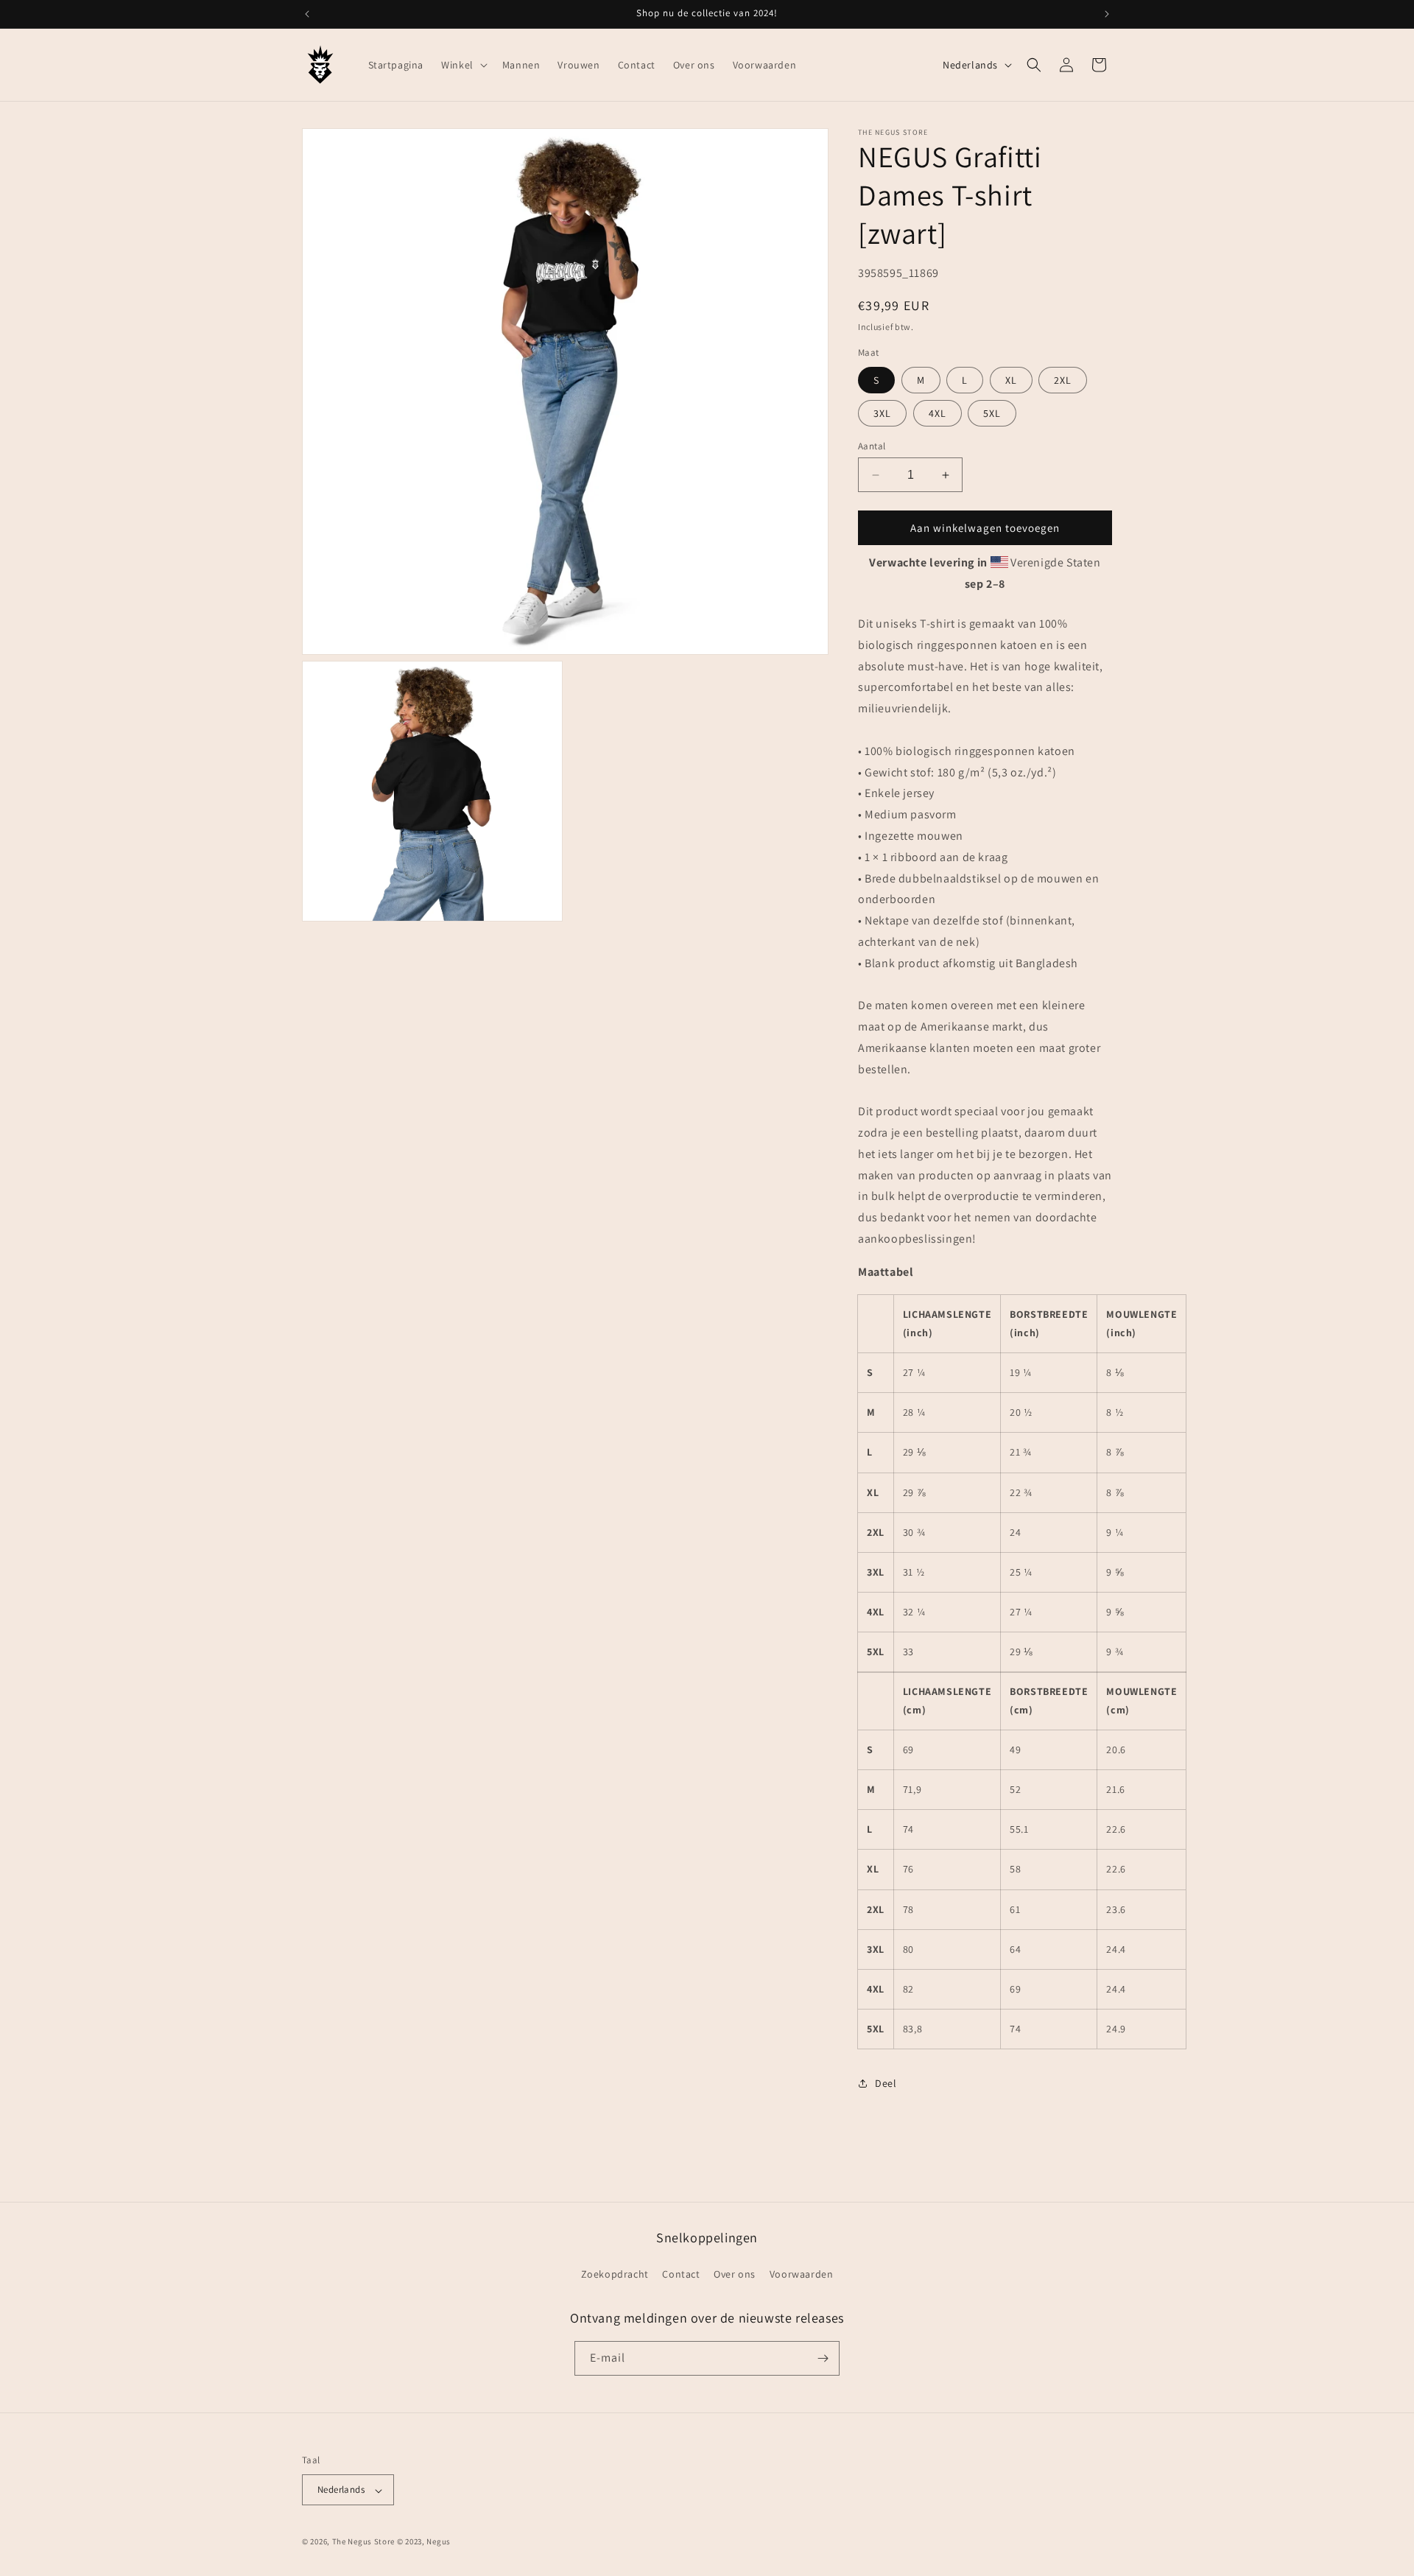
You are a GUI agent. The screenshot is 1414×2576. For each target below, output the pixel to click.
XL (1011, 380)
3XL (882, 413)
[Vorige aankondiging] (307, 14)
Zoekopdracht (615, 2274)
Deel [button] (886, 2083)
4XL (938, 413)
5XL (992, 413)
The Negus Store (364, 2542)
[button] (463, 65)
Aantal (872, 446)
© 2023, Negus (424, 2542)
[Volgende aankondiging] (1107, 14)
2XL (1063, 380)
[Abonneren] (823, 2358)
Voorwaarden (802, 2274)
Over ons (735, 2274)
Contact (681, 2274)
